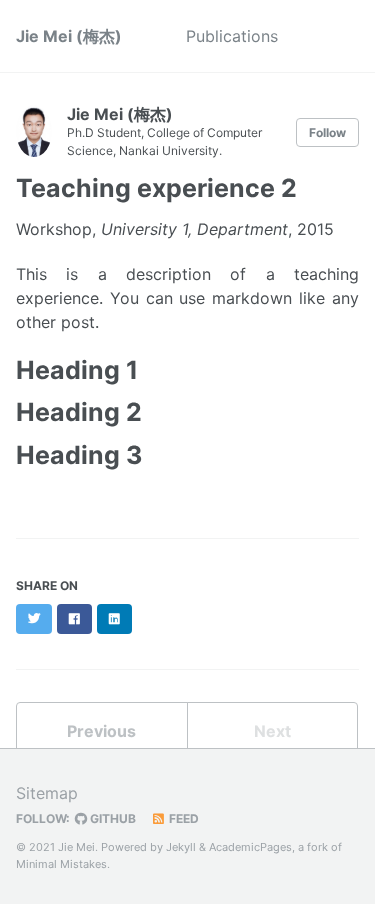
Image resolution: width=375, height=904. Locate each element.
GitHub (111, 818)
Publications (232, 36)
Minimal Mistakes (61, 864)
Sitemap (47, 793)
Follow (327, 132)
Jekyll (181, 847)
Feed (182, 818)
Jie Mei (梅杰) (69, 36)
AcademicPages (250, 847)
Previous (101, 731)
